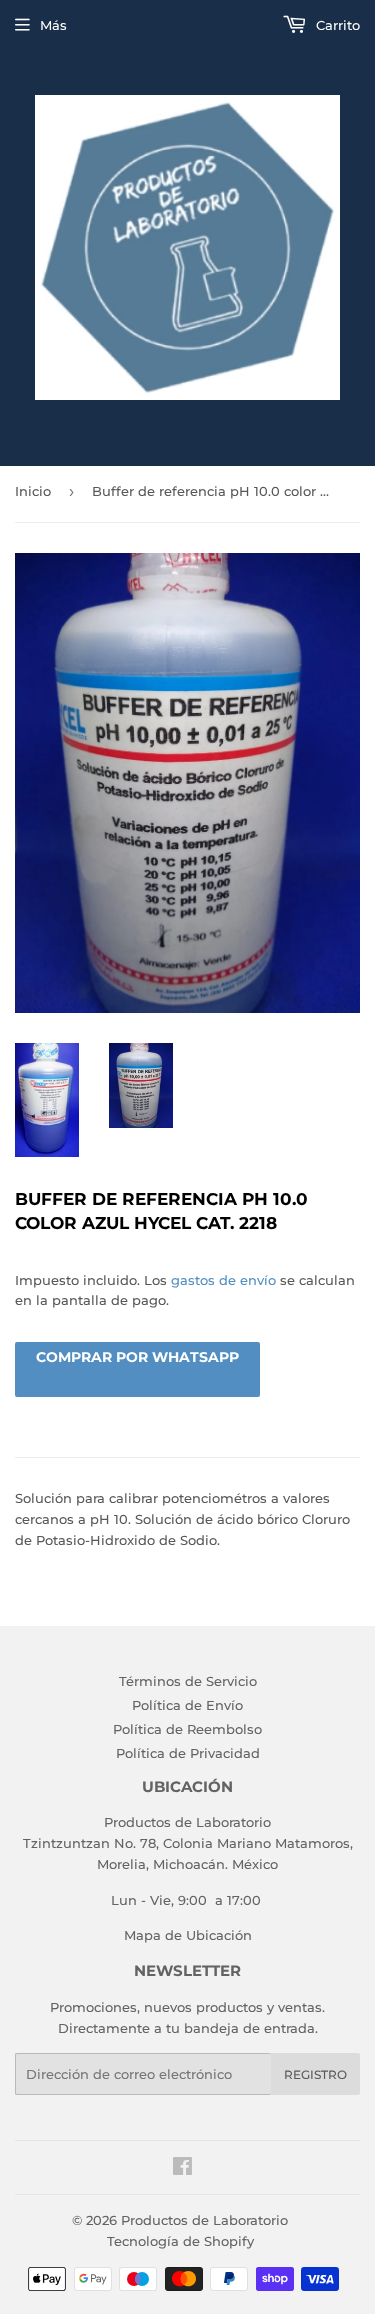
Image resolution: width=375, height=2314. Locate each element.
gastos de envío (223, 1280)
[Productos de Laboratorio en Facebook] (182, 2169)
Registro (315, 2074)
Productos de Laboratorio (204, 2220)
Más (53, 25)
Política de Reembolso (187, 1729)
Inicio (33, 491)
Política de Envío (187, 1705)
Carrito (336, 25)
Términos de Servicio (188, 1681)
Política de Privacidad (188, 1753)
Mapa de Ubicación (188, 1935)
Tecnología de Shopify (180, 2241)
